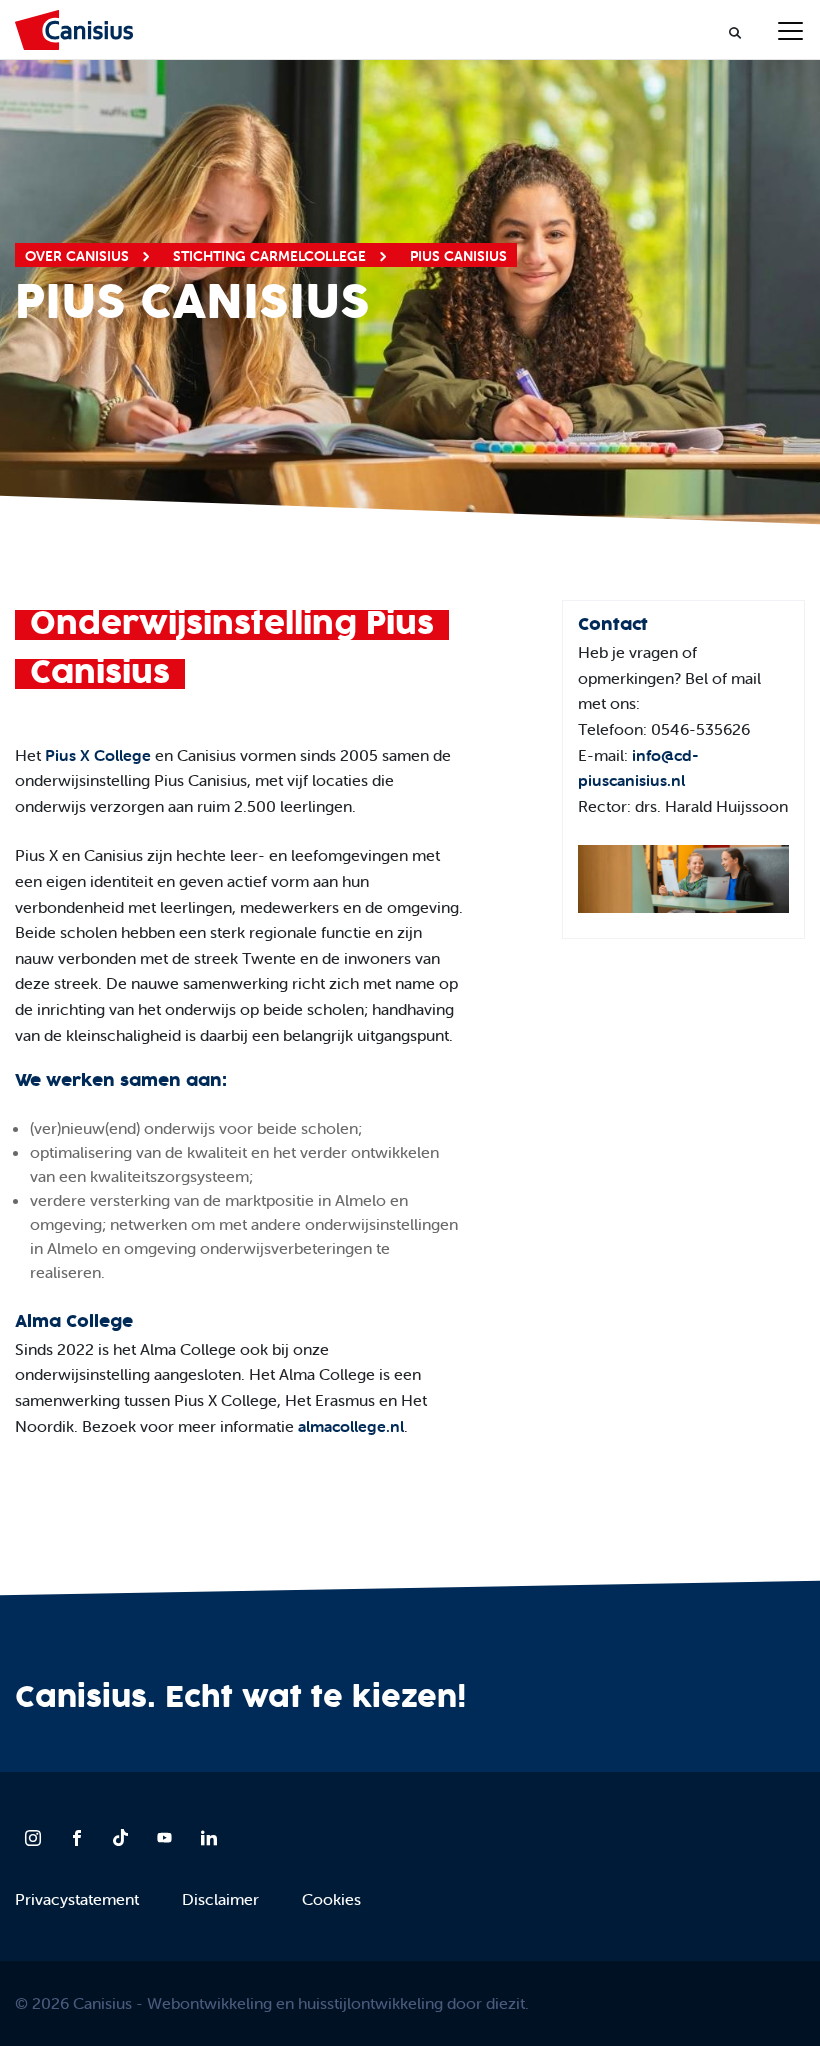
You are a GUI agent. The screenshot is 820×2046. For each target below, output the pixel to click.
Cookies (331, 1899)
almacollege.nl (351, 1426)
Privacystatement (77, 1899)
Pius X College (98, 755)
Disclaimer (220, 1899)
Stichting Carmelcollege (271, 256)
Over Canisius (79, 256)
